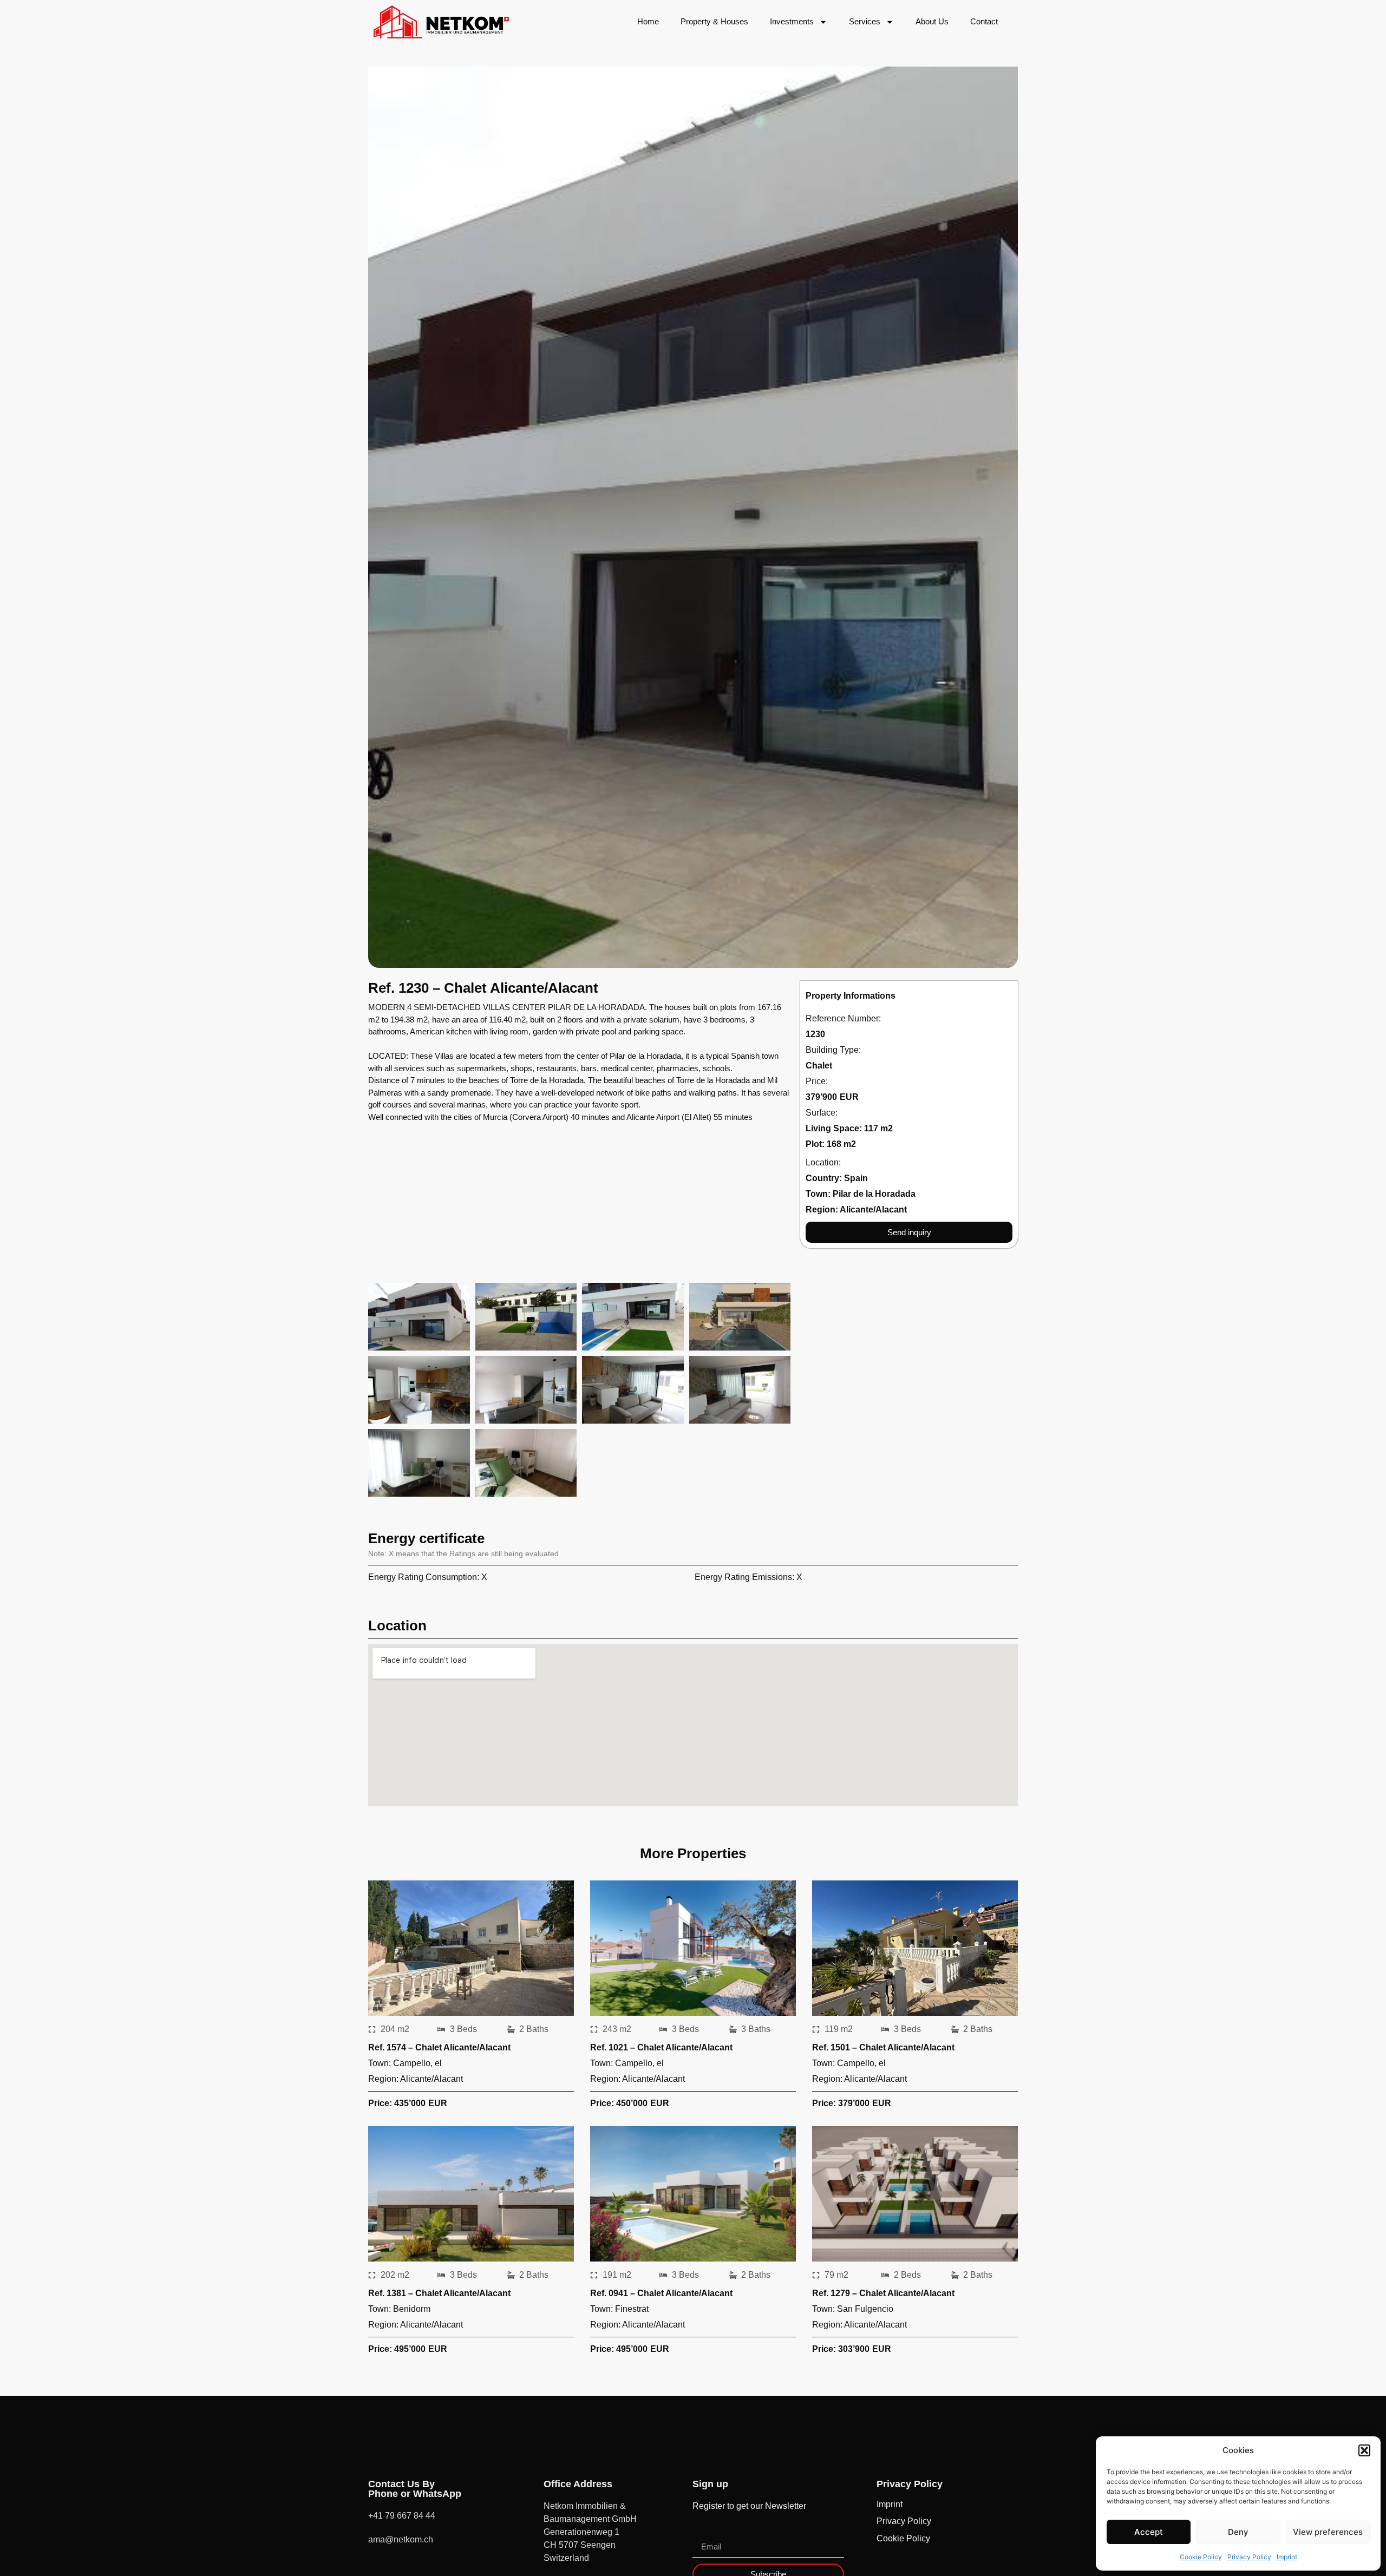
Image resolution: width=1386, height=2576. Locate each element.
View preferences (1328, 2532)
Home (648, 21)
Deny (1238, 2532)
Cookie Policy (1201, 2557)
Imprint (1287, 2557)
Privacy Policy (1249, 2557)
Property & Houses (714, 21)
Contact (984, 21)
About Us (932, 21)
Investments (792, 21)
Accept (1149, 2532)
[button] (1364, 2450)
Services (865, 21)
